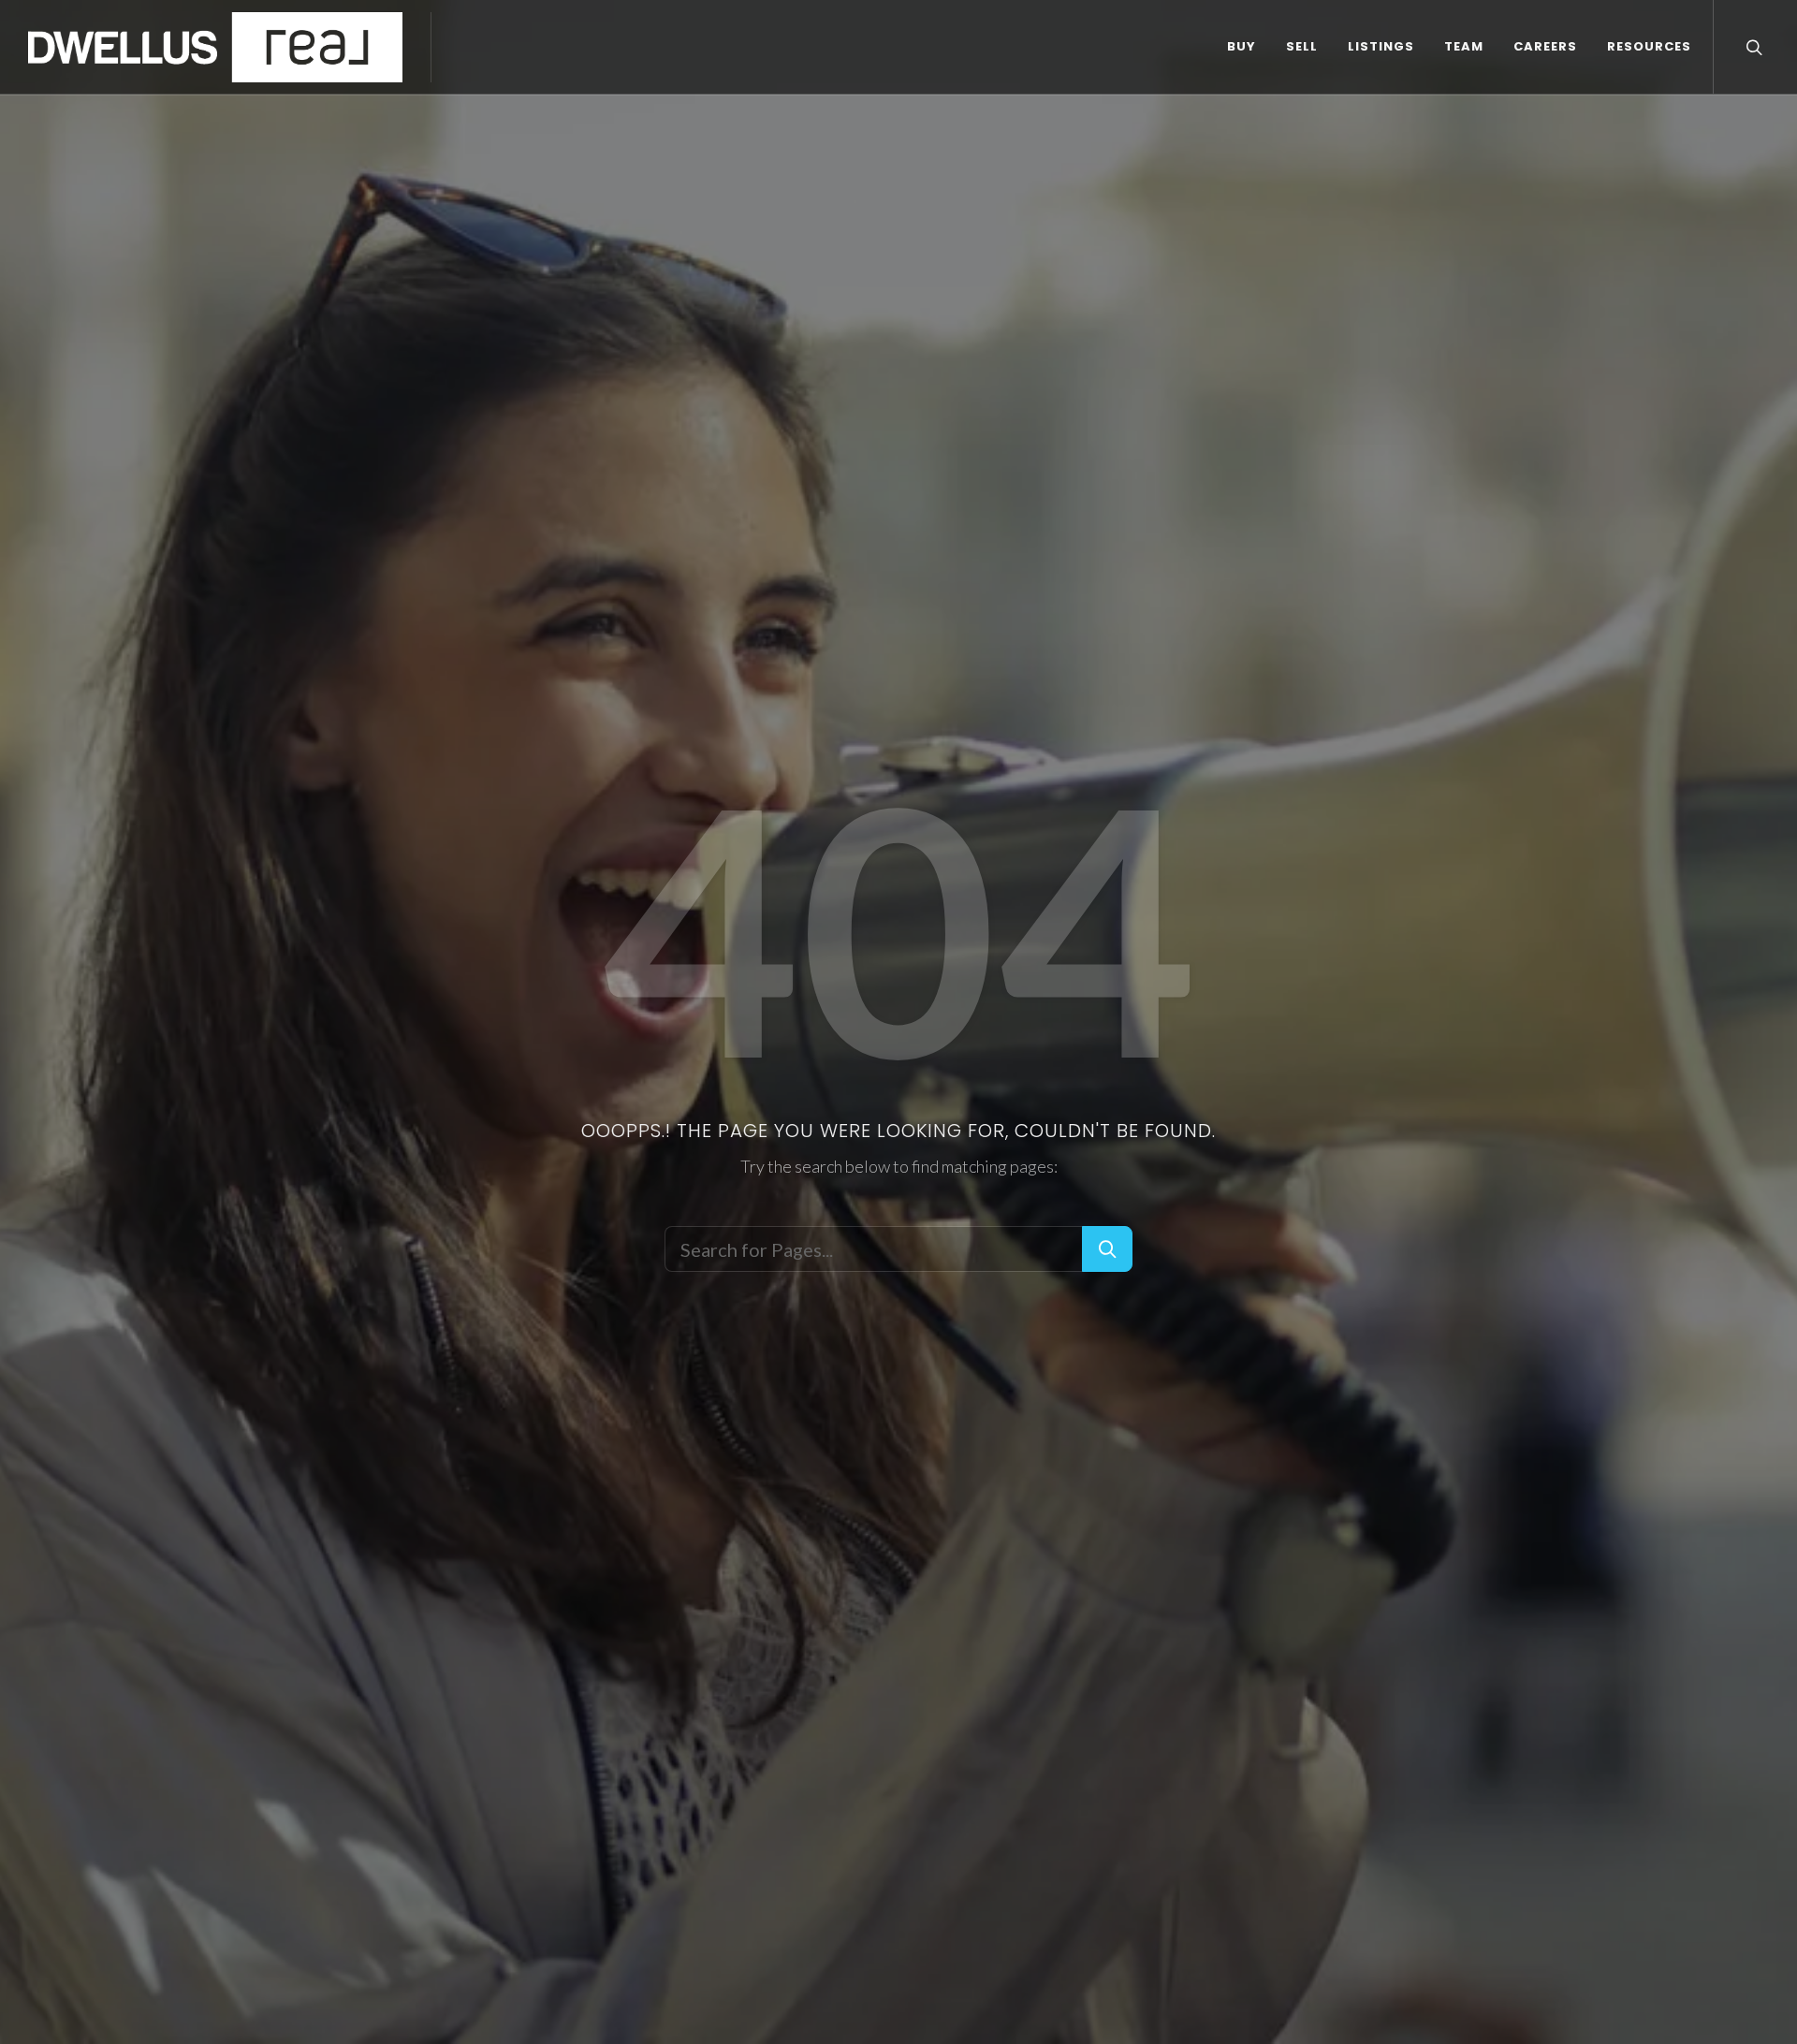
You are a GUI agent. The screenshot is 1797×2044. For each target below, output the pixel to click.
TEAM (1464, 46)
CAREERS (1545, 46)
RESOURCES (1649, 46)
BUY (1242, 46)
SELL (1302, 46)
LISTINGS (1381, 46)
